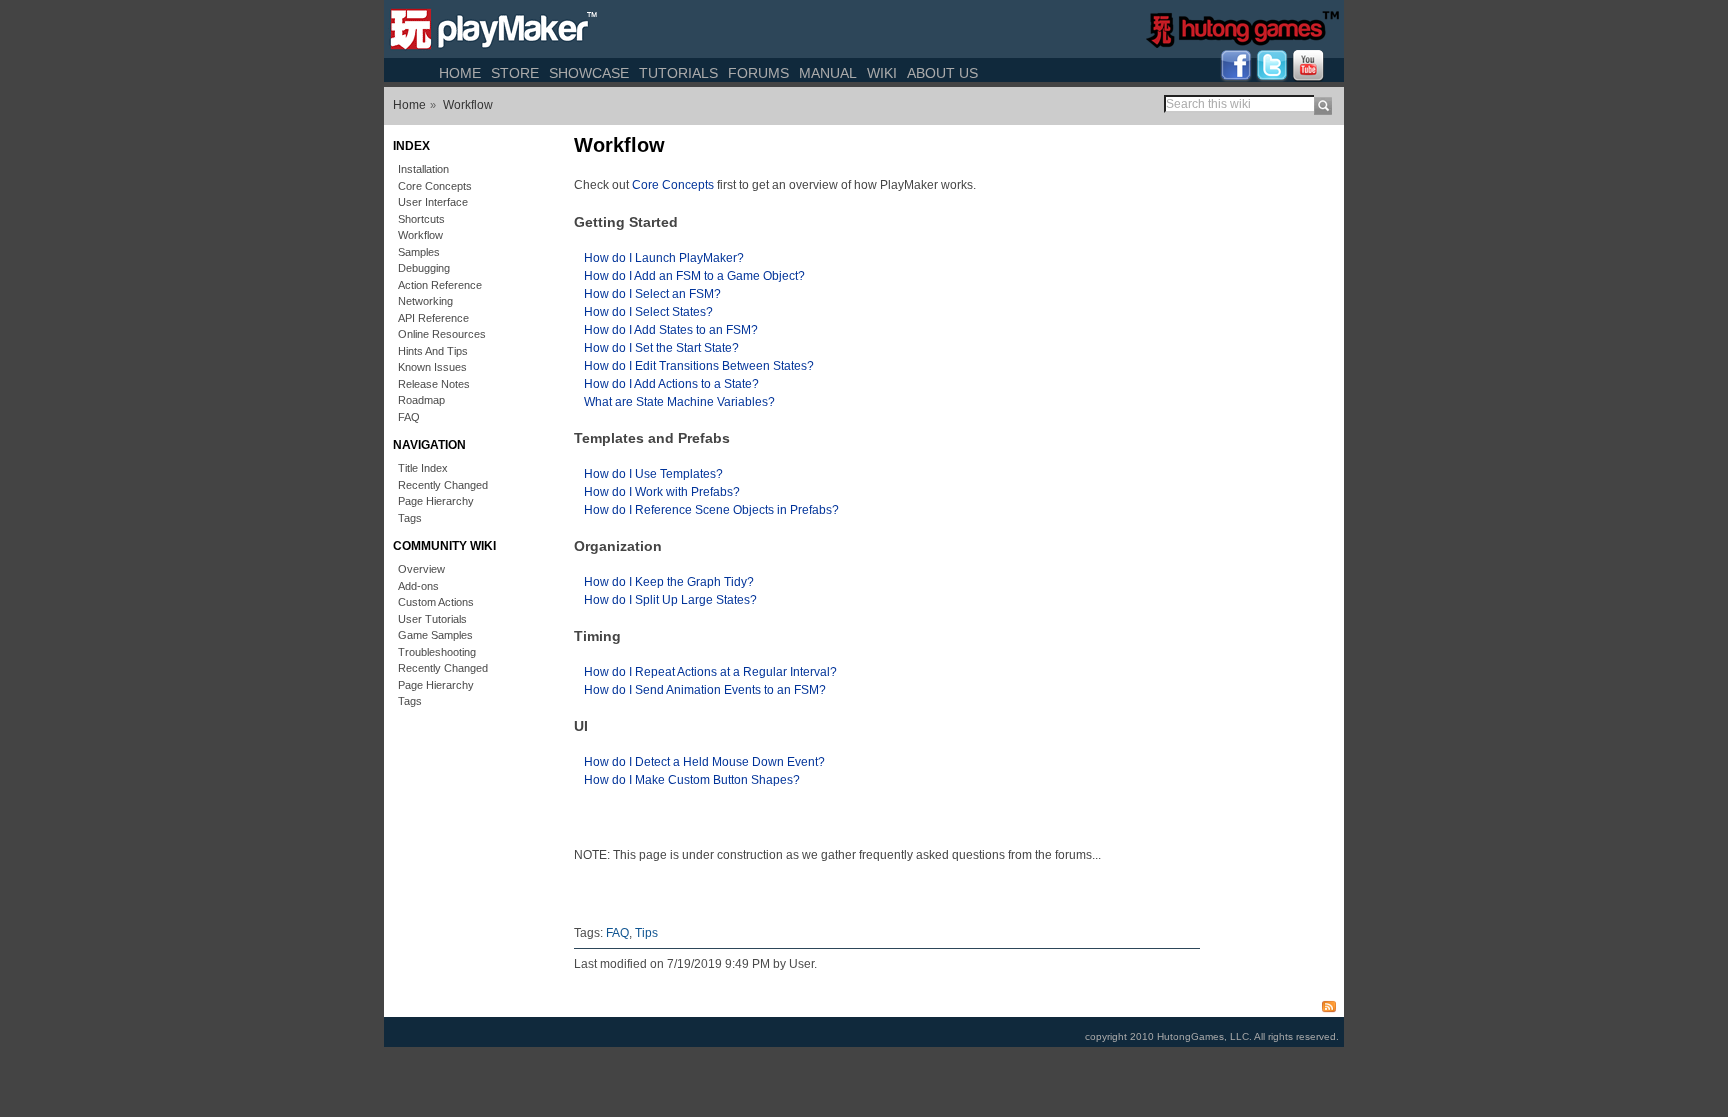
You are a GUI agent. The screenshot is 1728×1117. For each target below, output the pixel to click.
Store (515, 73)
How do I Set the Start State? (661, 348)
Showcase (589, 73)
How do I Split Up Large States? (670, 600)
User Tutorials (432, 619)
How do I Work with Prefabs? (662, 492)
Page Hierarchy (436, 501)
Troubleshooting (437, 652)
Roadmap (421, 400)
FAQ (409, 417)
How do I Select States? (648, 312)
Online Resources (442, 334)
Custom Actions (436, 602)
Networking (425, 301)
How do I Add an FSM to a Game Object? (694, 276)
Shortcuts (421, 219)
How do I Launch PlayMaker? (664, 258)
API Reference (433, 318)
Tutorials (678, 73)
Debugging (424, 268)
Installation (423, 169)
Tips (646, 933)
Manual (828, 73)
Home (460, 73)
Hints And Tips (433, 351)
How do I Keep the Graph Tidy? (669, 582)
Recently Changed (443, 485)
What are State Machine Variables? (679, 402)
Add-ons (418, 586)
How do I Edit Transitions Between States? (699, 366)
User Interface (433, 202)
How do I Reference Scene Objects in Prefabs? (711, 510)
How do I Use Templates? (653, 474)
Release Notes (434, 384)
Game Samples (435, 635)
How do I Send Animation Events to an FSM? (705, 690)
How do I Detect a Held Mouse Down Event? (704, 762)
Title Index (423, 468)
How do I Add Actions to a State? (671, 384)
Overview (421, 569)
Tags (410, 518)
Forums (758, 73)
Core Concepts (435, 186)
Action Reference (440, 285)
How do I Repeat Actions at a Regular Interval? (710, 672)
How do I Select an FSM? (652, 294)
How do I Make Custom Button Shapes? (692, 780)
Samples (419, 252)
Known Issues (432, 367)
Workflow (468, 105)
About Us (942, 73)
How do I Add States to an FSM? (671, 330)
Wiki (882, 73)
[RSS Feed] (1334, 1005)
